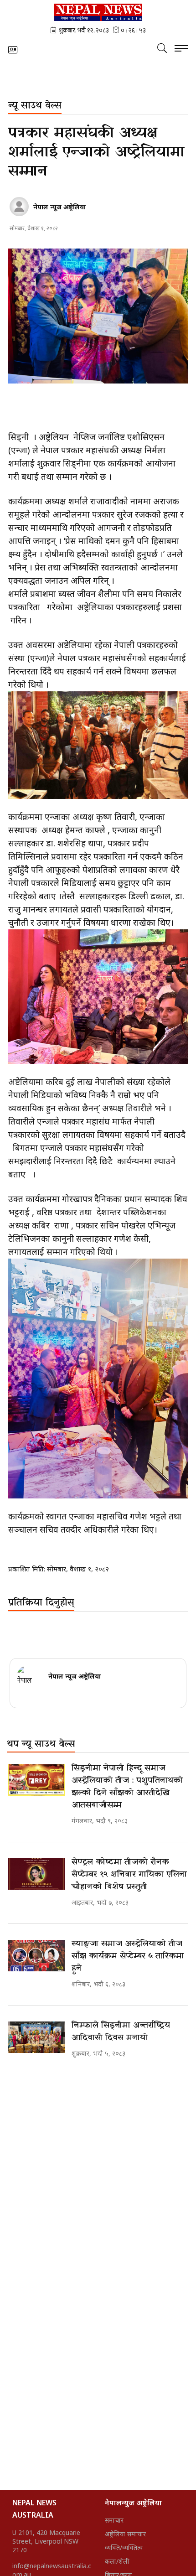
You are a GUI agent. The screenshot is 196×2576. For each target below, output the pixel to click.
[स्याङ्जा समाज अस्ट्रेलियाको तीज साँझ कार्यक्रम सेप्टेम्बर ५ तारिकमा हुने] (36, 1956)
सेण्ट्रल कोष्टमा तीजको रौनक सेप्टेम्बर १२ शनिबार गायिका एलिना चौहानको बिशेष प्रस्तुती (129, 1874)
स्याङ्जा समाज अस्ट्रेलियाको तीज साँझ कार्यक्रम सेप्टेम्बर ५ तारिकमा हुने (128, 1956)
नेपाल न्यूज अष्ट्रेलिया (59, 207)
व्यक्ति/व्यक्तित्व (124, 2547)
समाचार (114, 2520)
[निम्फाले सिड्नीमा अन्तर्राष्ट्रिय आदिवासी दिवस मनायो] (36, 2037)
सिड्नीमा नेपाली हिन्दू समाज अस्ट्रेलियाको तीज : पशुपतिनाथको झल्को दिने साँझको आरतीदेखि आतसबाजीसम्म (127, 1787)
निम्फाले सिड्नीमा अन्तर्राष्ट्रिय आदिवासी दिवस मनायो (121, 2032)
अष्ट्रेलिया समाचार (125, 2534)
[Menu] (181, 49)
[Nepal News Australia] (98, 12)
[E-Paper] (13, 50)
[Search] (162, 48)
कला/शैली (117, 2561)
